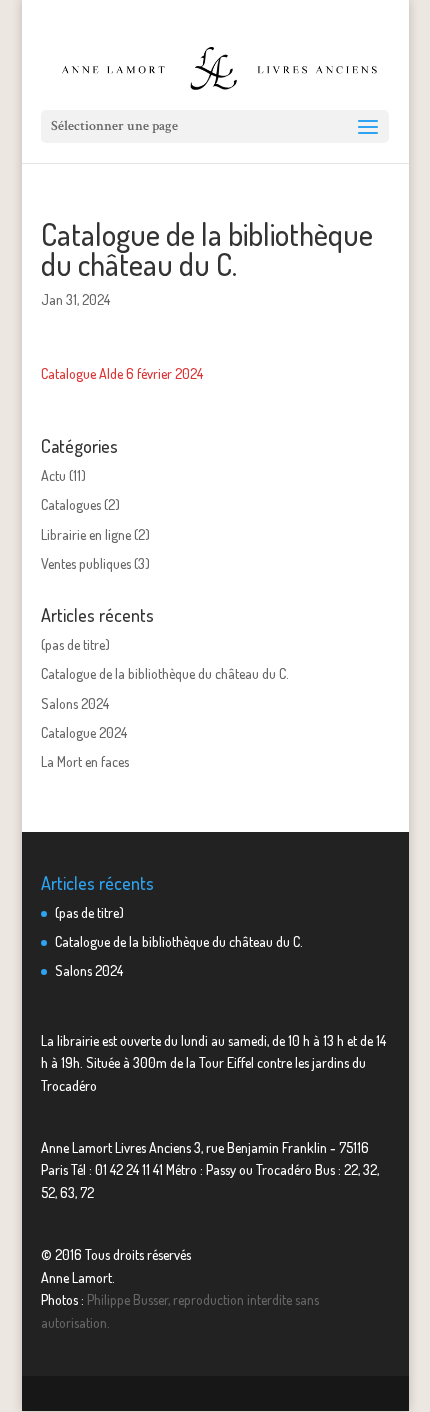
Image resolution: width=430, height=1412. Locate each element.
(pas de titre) (75, 644)
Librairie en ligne (86, 534)
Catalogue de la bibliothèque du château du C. (165, 673)
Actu (53, 475)
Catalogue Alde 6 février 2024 (122, 373)
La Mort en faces (85, 761)
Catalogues (71, 504)
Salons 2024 (75, 703)
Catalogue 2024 (84, 732)
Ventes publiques (86, 563)
